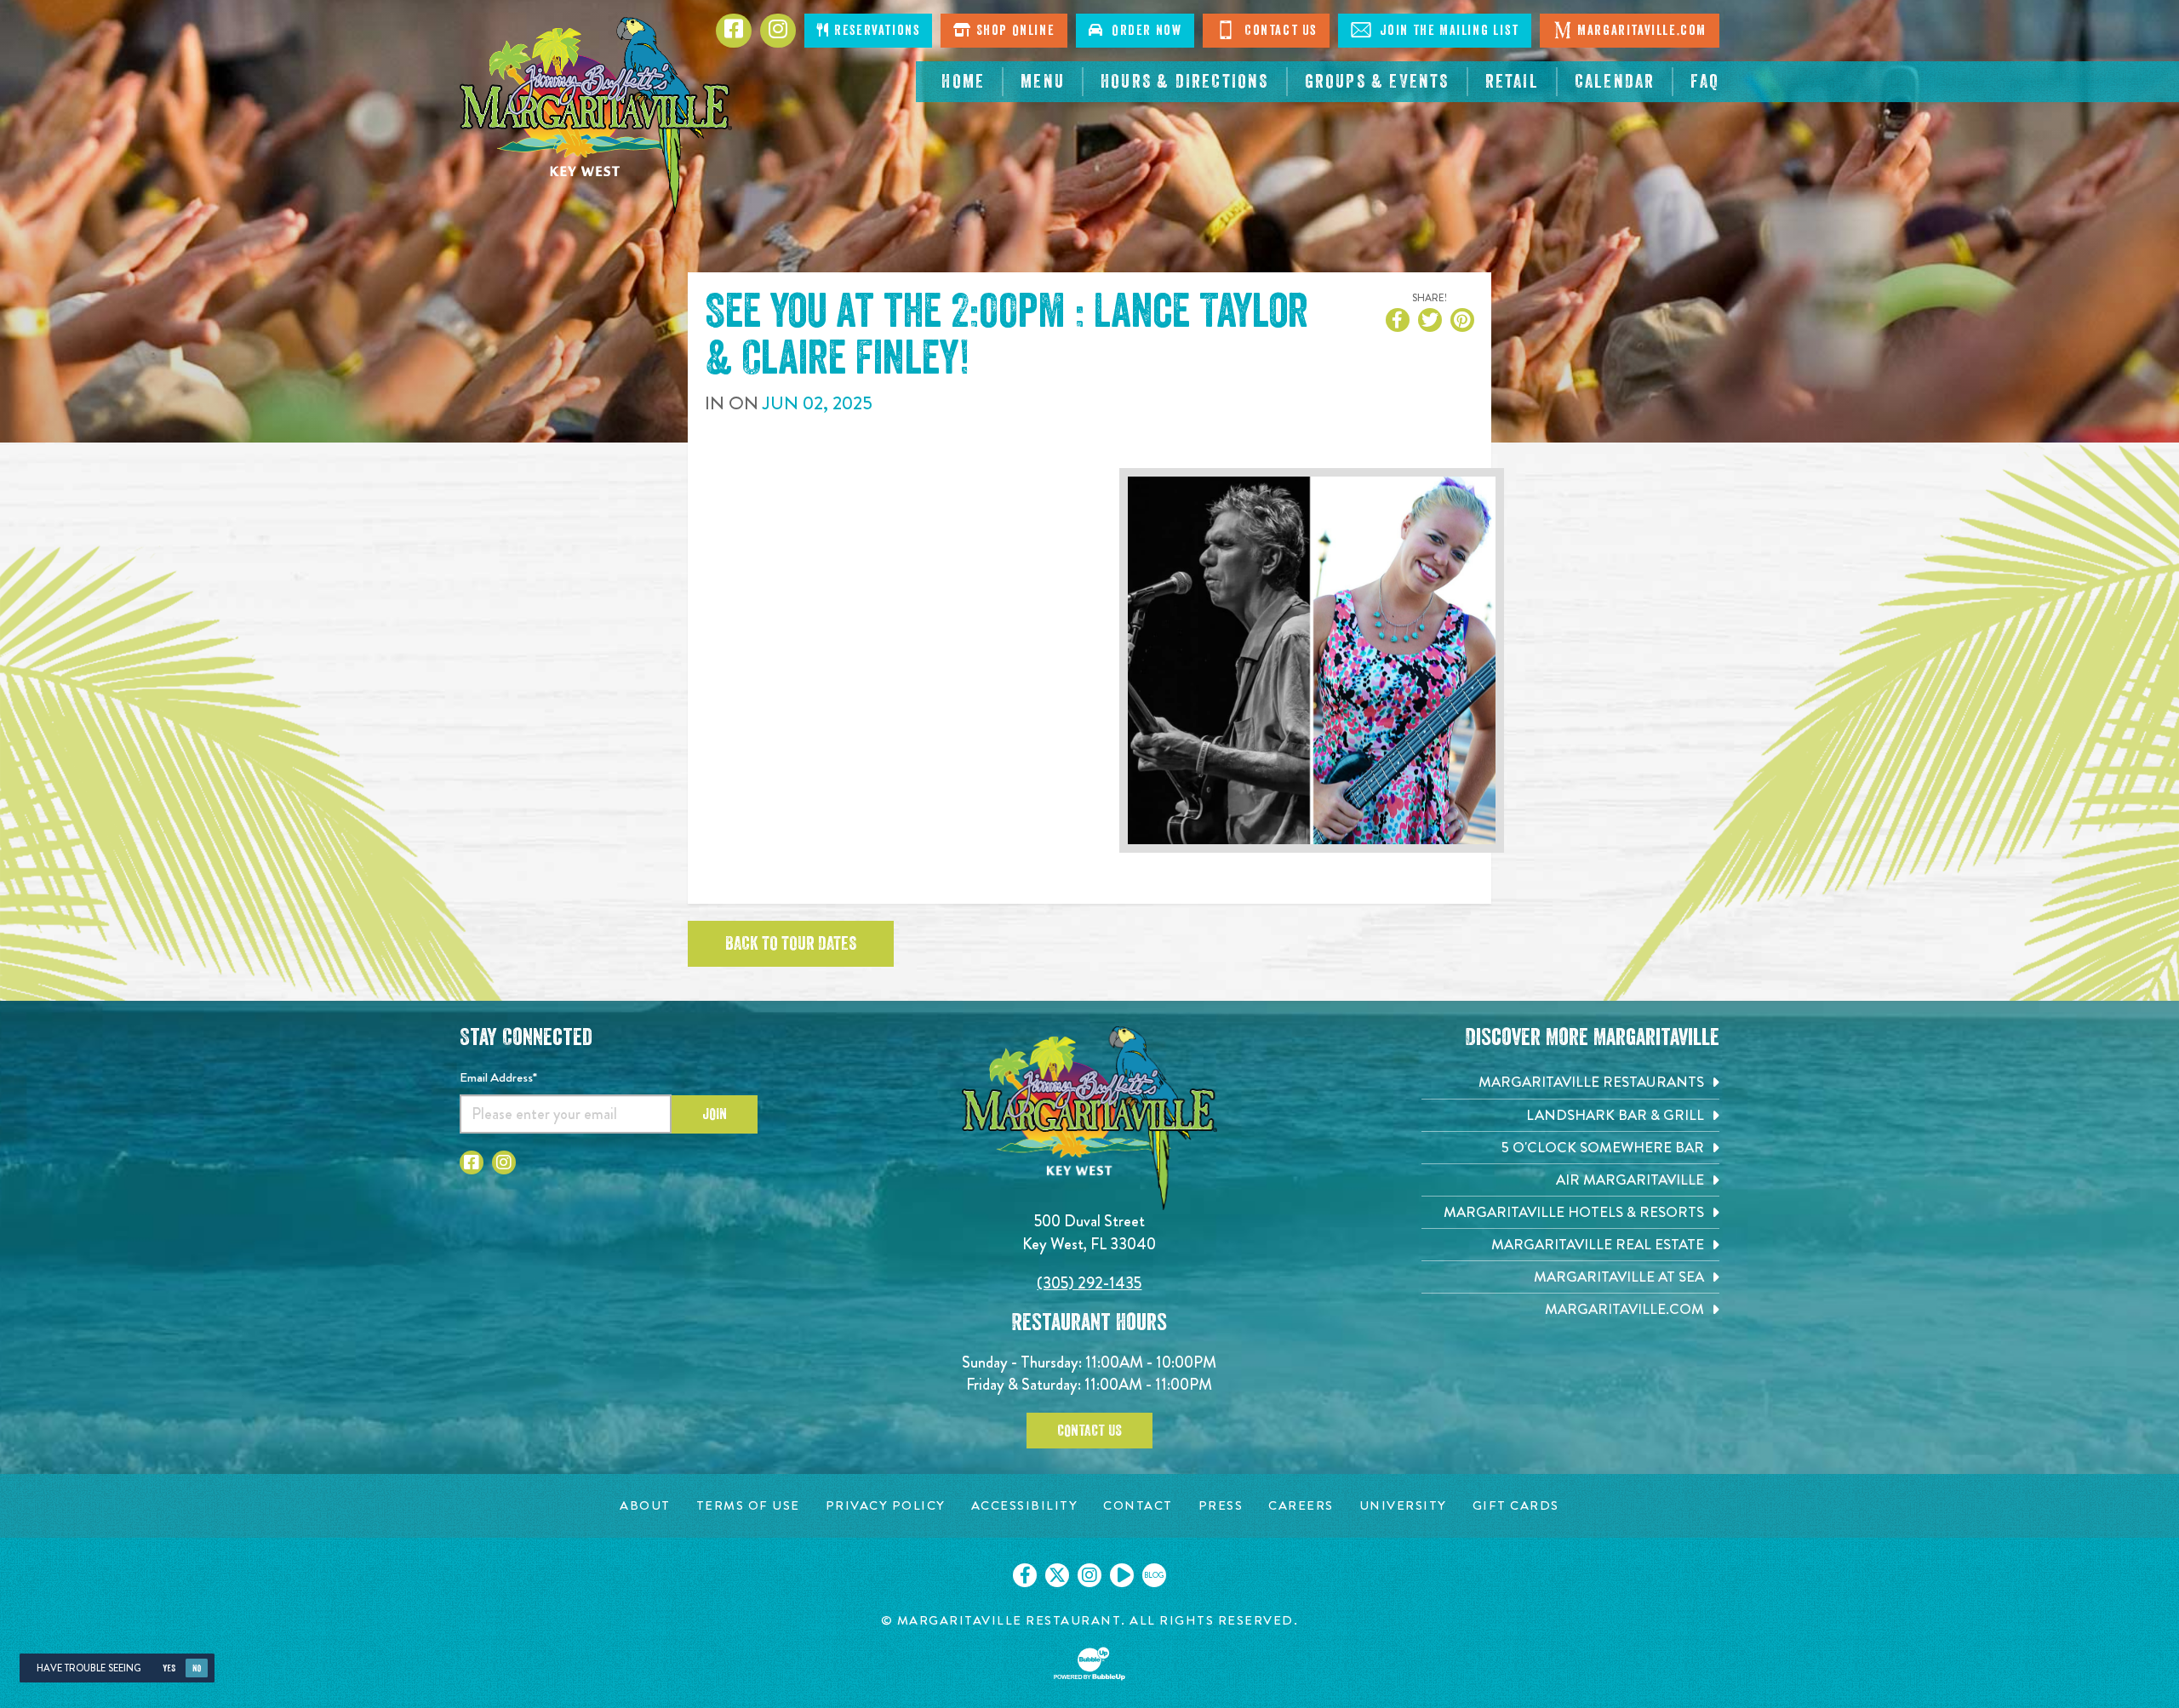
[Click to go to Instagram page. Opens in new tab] (504, 1162)
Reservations (875, 31)
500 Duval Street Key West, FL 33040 (1089, 1232)
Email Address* (498, 1077)
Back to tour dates (791, 944)
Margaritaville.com (1642, 31)
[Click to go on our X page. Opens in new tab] (1057, 1575)
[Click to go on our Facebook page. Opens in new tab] (1025, 1575)
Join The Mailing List (1447, 31)
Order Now (1143, 31)
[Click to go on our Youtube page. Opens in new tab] (1122, 1575)
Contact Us (1278, 31)
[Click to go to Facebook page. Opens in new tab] (472, 1162)
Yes (169, 1668)
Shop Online (1013, 31)
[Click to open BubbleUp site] (1089, 1664)
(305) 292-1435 (1089, 1283)
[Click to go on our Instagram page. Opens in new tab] (1089, 1575)
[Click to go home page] (596, 115)
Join (715, 1114)
